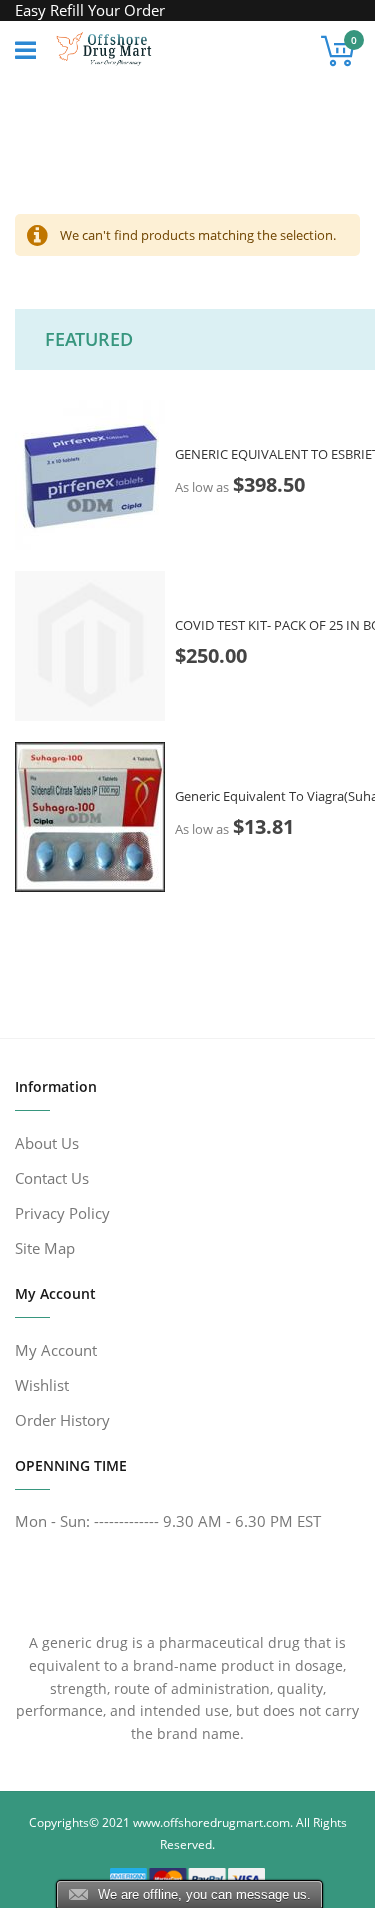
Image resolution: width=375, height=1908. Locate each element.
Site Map (45, 1248)
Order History (62, 1420)
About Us (47, 1143)
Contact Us (52, 1178)
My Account (56, 1350)
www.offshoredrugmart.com (211, 1822)
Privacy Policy (62, 1213)
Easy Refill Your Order (90, 10)
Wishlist (42, 1385)
